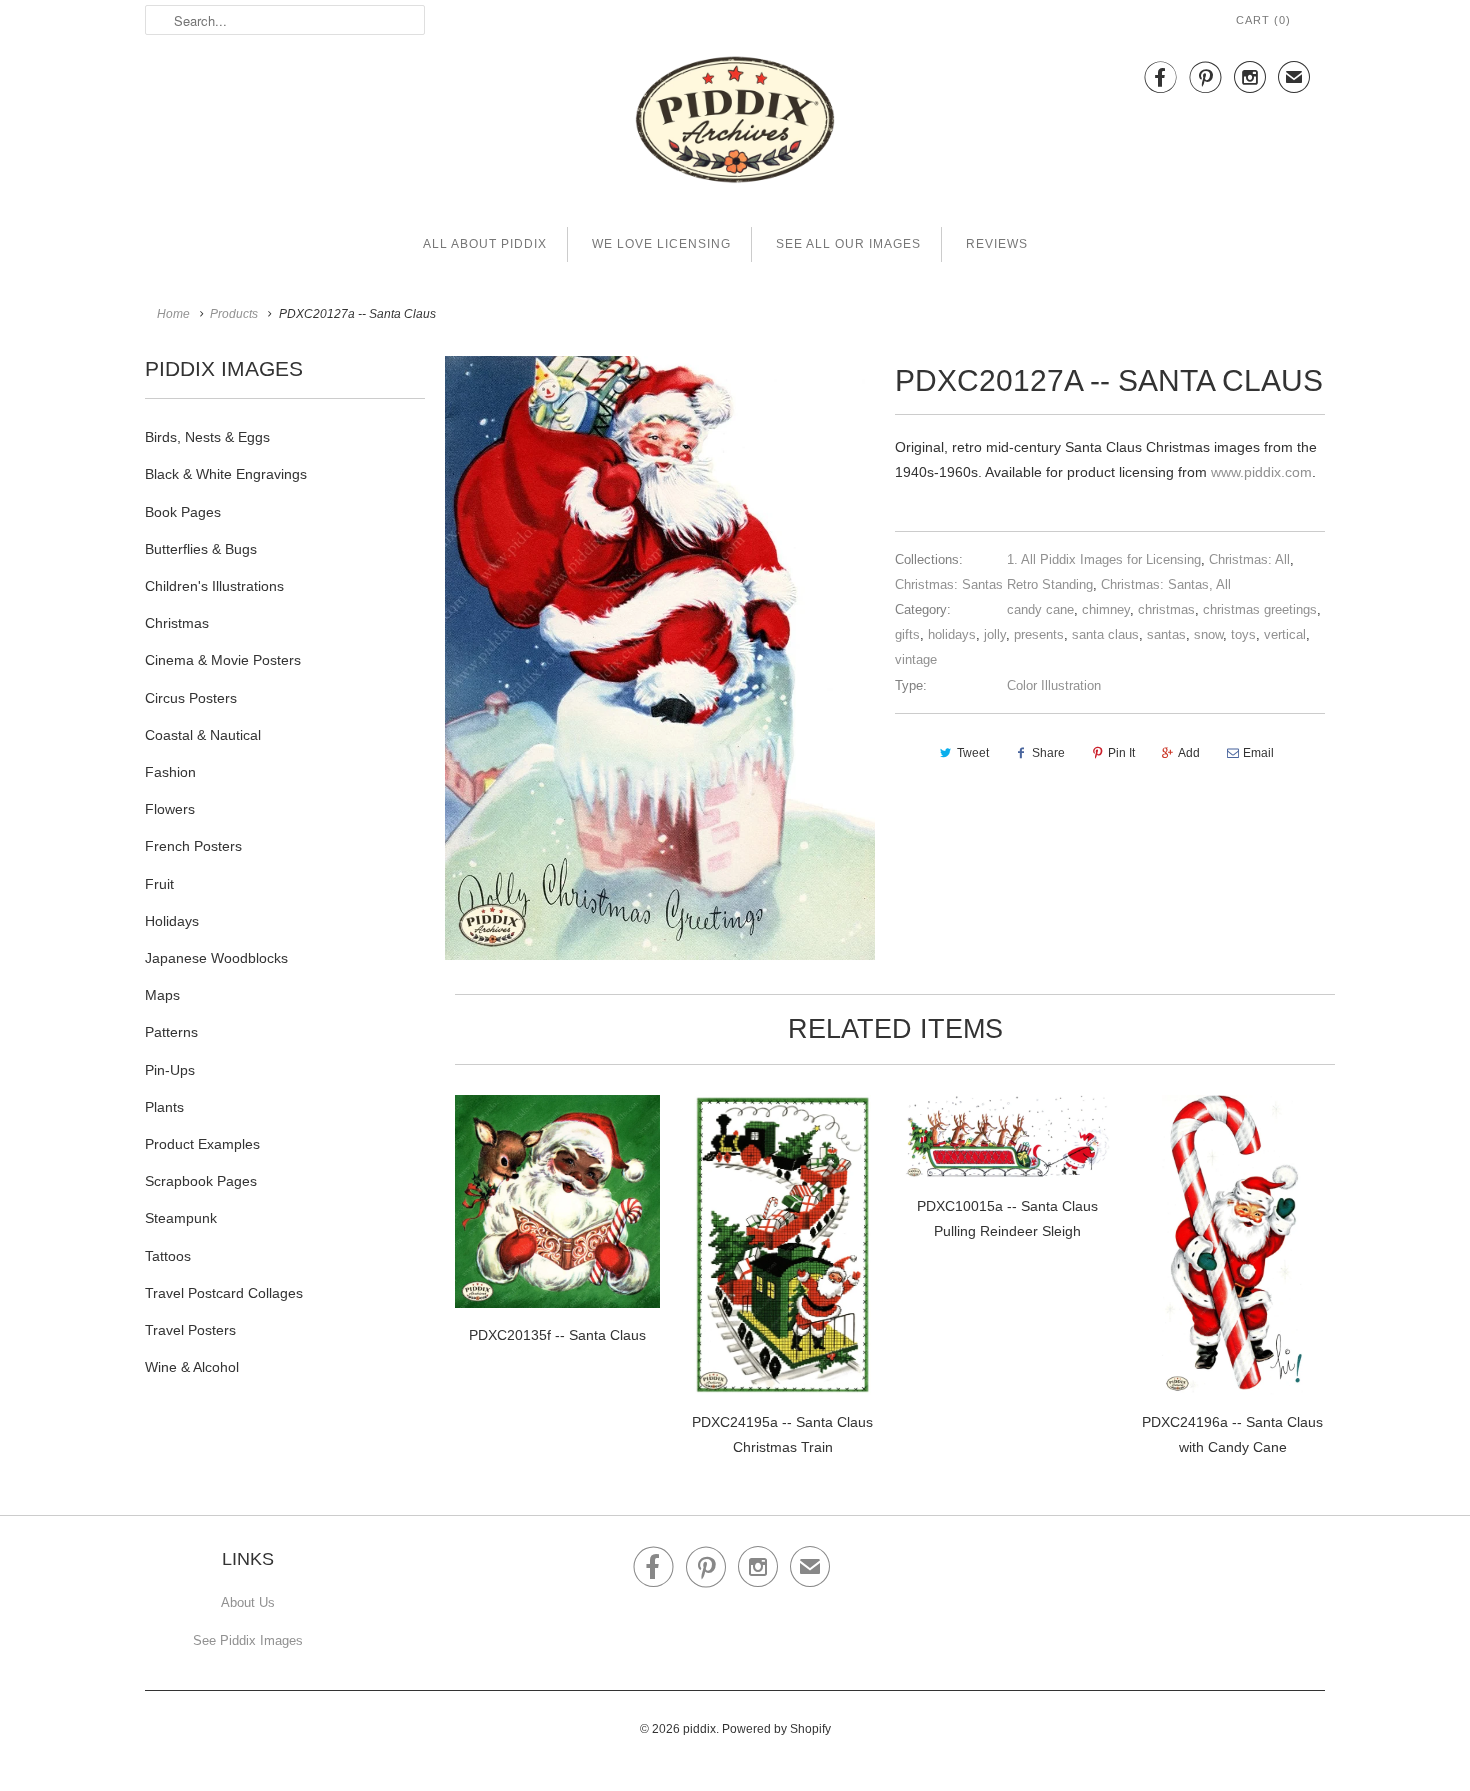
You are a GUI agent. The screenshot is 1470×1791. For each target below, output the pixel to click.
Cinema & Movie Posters (223, 660)
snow (1208, 634)
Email (1258, 753)
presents (1039, 634)
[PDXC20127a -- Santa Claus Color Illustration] (660, 658)
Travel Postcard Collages (224, 1293)
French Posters (193, 846)
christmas (1166, 609)
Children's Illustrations (214, 586)
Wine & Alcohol (192, 1367)
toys (1243, 634)
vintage (916, 659)
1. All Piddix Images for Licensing (1104, 559)
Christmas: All (1249, 559)
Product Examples (202, 1144)
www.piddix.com (1261, 472)
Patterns (171, 1032)
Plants (164, 1107)
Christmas (177, 623)
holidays (952, 634)
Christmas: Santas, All (1166, 584)
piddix (699, 1729)
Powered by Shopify (776, 1729)
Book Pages (183, 512)
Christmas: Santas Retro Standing (994, 584)
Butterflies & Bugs (201, 549)
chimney (1106, 609)
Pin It (1121, 753)
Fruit (159, 884)
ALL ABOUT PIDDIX (485, 244)
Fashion (170, 772)
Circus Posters (191, 698)
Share (1048, 753)
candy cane (1040, 609)
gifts (907, 634)
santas (1166, 634)
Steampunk (181, 1218)
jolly (995, 634)
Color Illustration (1054, 685)
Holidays (172, 921)
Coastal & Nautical (203, 735)
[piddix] (735, 123)
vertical (1285, 634)
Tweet (973, 753)
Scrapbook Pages (201, 1181)
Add (1189, 753)
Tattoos (168, 1256)
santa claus (1105, 634)
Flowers (170, 809)
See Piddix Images (248, 1640)
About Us (248, 1602)
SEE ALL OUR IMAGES (848, 244)
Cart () (1263, 20)
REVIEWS (997, 244)
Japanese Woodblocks (216, 958)
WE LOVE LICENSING (661, 244)
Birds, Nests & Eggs (207, 437)
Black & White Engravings (226, 474)
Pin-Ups (170, 1070)
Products (234, 314)
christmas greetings (1260, 609)
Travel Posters (190, 1330)
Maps (162, 995)
